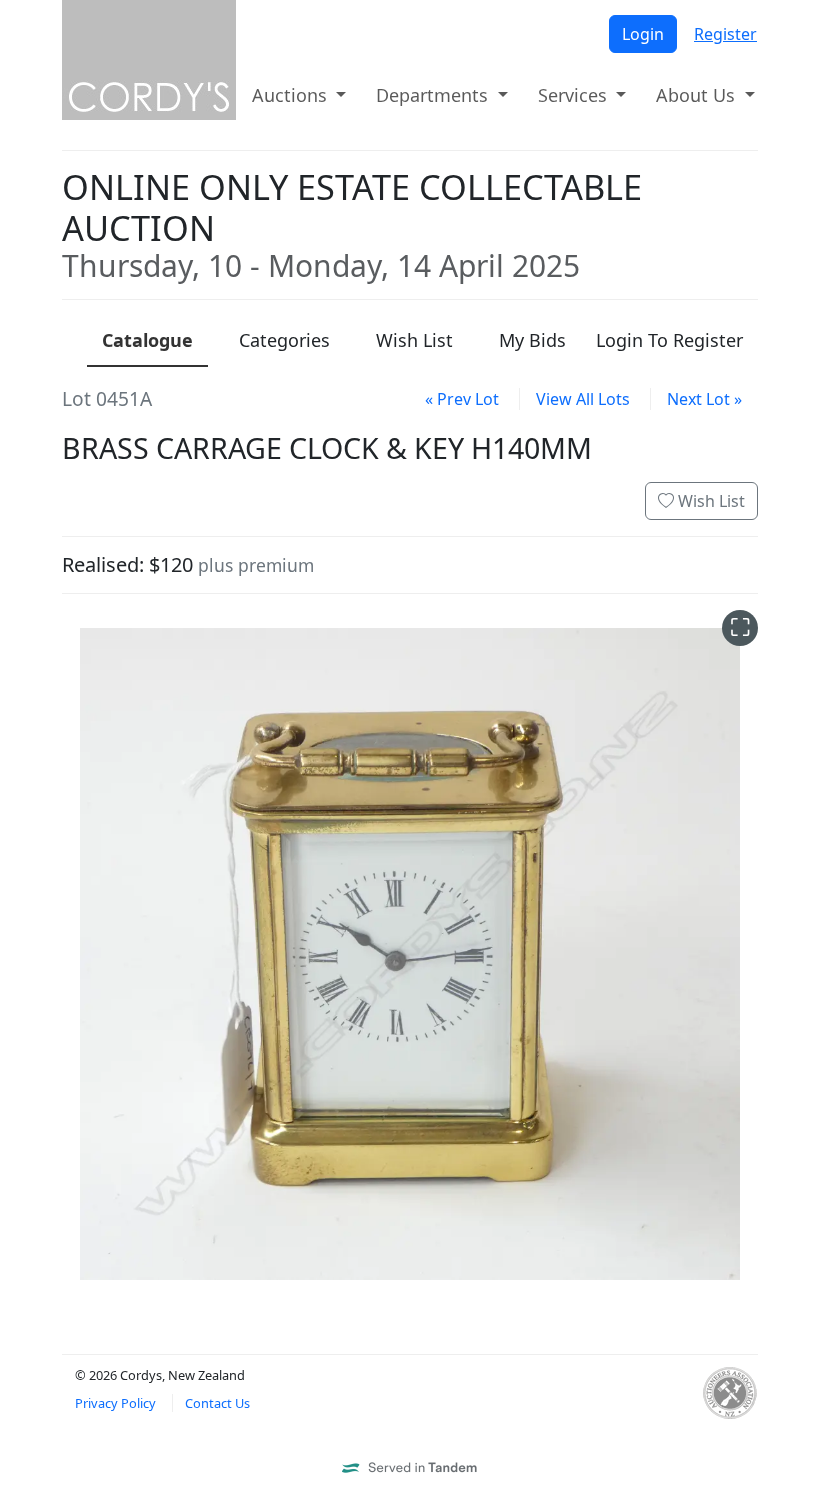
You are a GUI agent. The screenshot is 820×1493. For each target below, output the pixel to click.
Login (643, 34)
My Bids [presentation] (532, 340)
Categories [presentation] (284, 340)
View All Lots (583, 399)
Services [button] (575, 95)
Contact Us (217, 1403)
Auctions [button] (292, 95)
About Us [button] (698, 95)
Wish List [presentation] (414, 340)
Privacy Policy (115, 1403)
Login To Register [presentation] (669, 340)
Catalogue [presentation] (147, 340)
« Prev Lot (462, 399)
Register (725, 34)
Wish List (709, 501)
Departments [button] (434, 95)
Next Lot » (704, 399)
